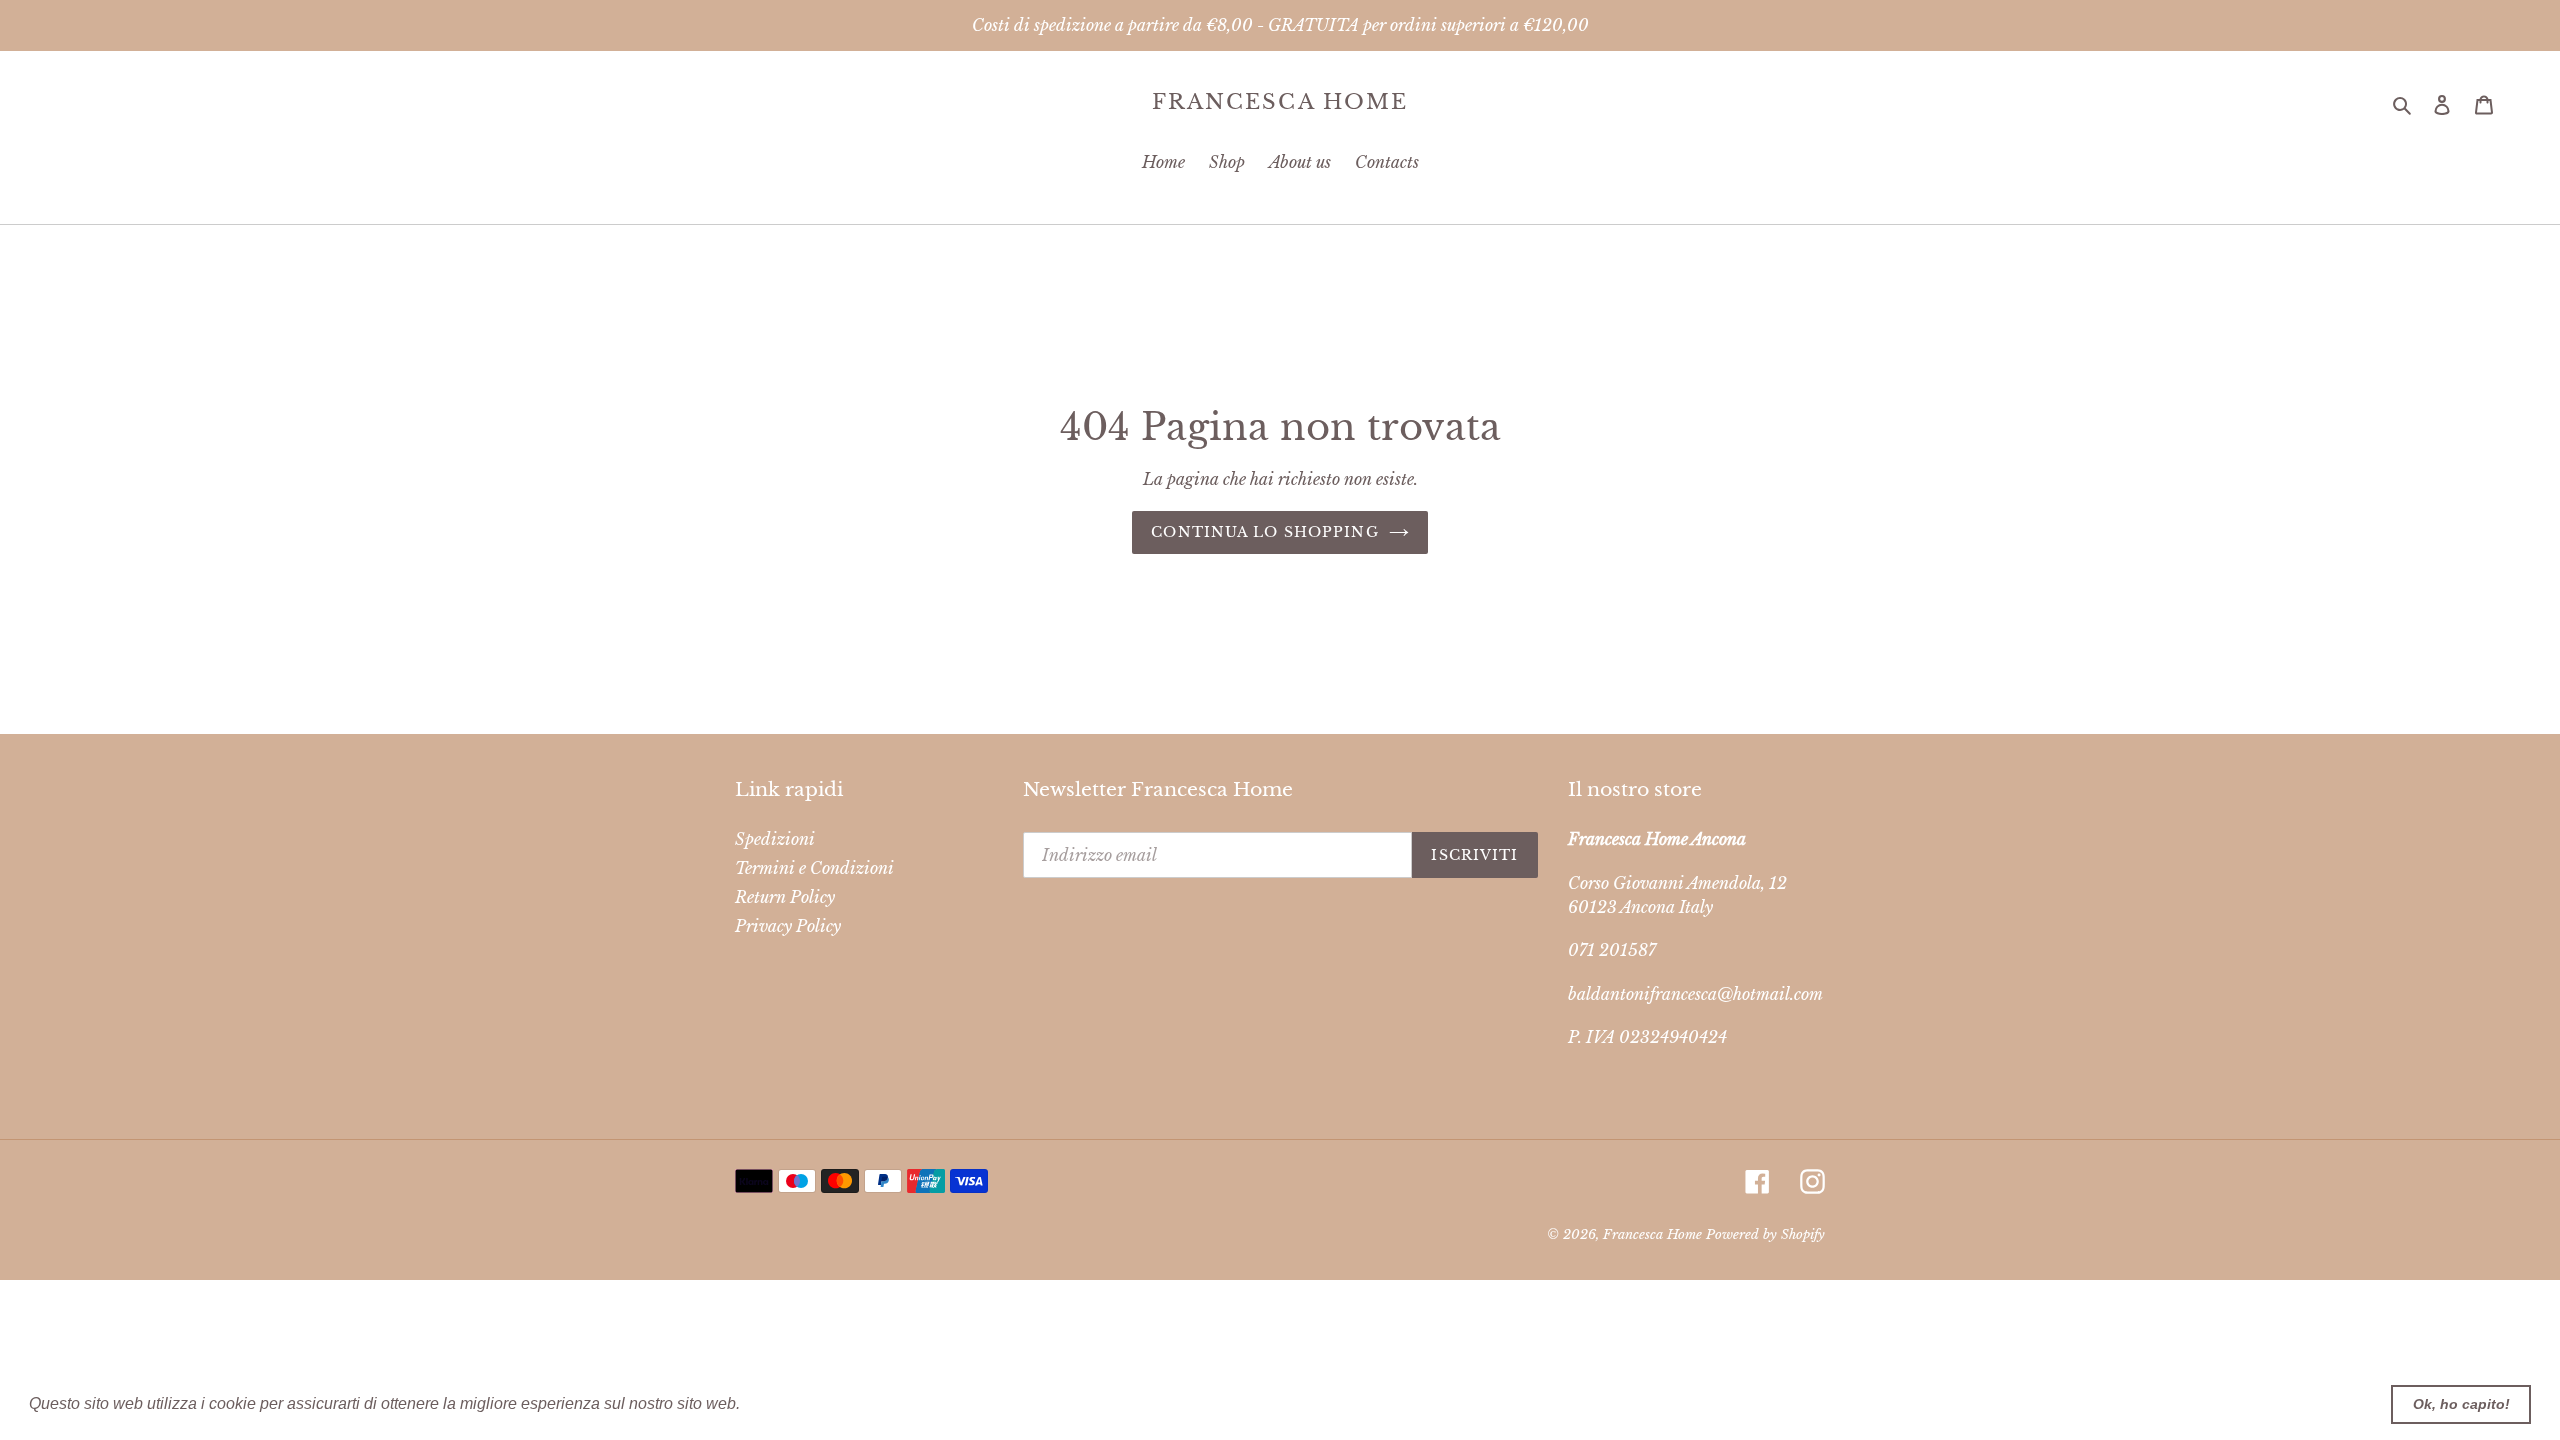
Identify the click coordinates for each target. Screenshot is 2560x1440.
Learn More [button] (787, 1403)
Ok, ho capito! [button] (2461, 1404)
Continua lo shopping (1264, 532)
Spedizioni (775, 839)
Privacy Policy (788, 926)
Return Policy (785, 897)
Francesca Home (1280, 102)
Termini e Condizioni (814, 868)
